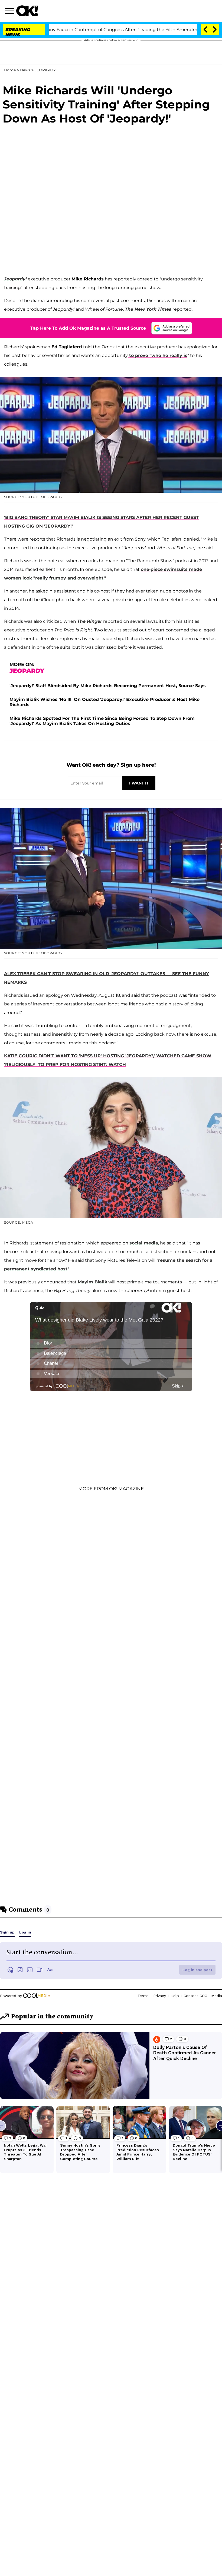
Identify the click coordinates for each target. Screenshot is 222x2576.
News (25, 70)
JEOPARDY (45, 70)
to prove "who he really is (158, 355)
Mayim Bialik (92, 1282)
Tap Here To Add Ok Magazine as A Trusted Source (88, 328)
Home (10, 70)
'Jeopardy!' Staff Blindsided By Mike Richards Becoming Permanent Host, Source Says (108, 686)
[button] (11, 12)
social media (144, 1243)
